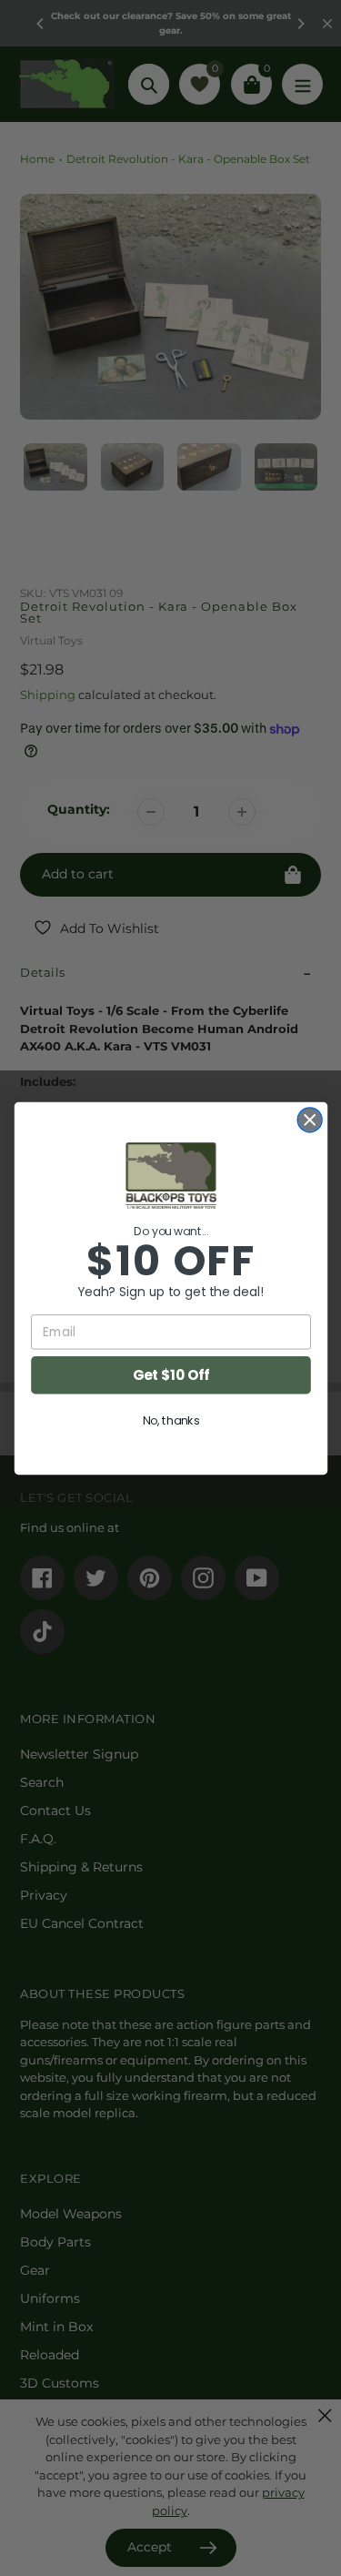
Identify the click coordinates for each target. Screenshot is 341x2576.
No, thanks (170, 1420)
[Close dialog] (310, 1119)
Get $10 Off (170, 1374)
